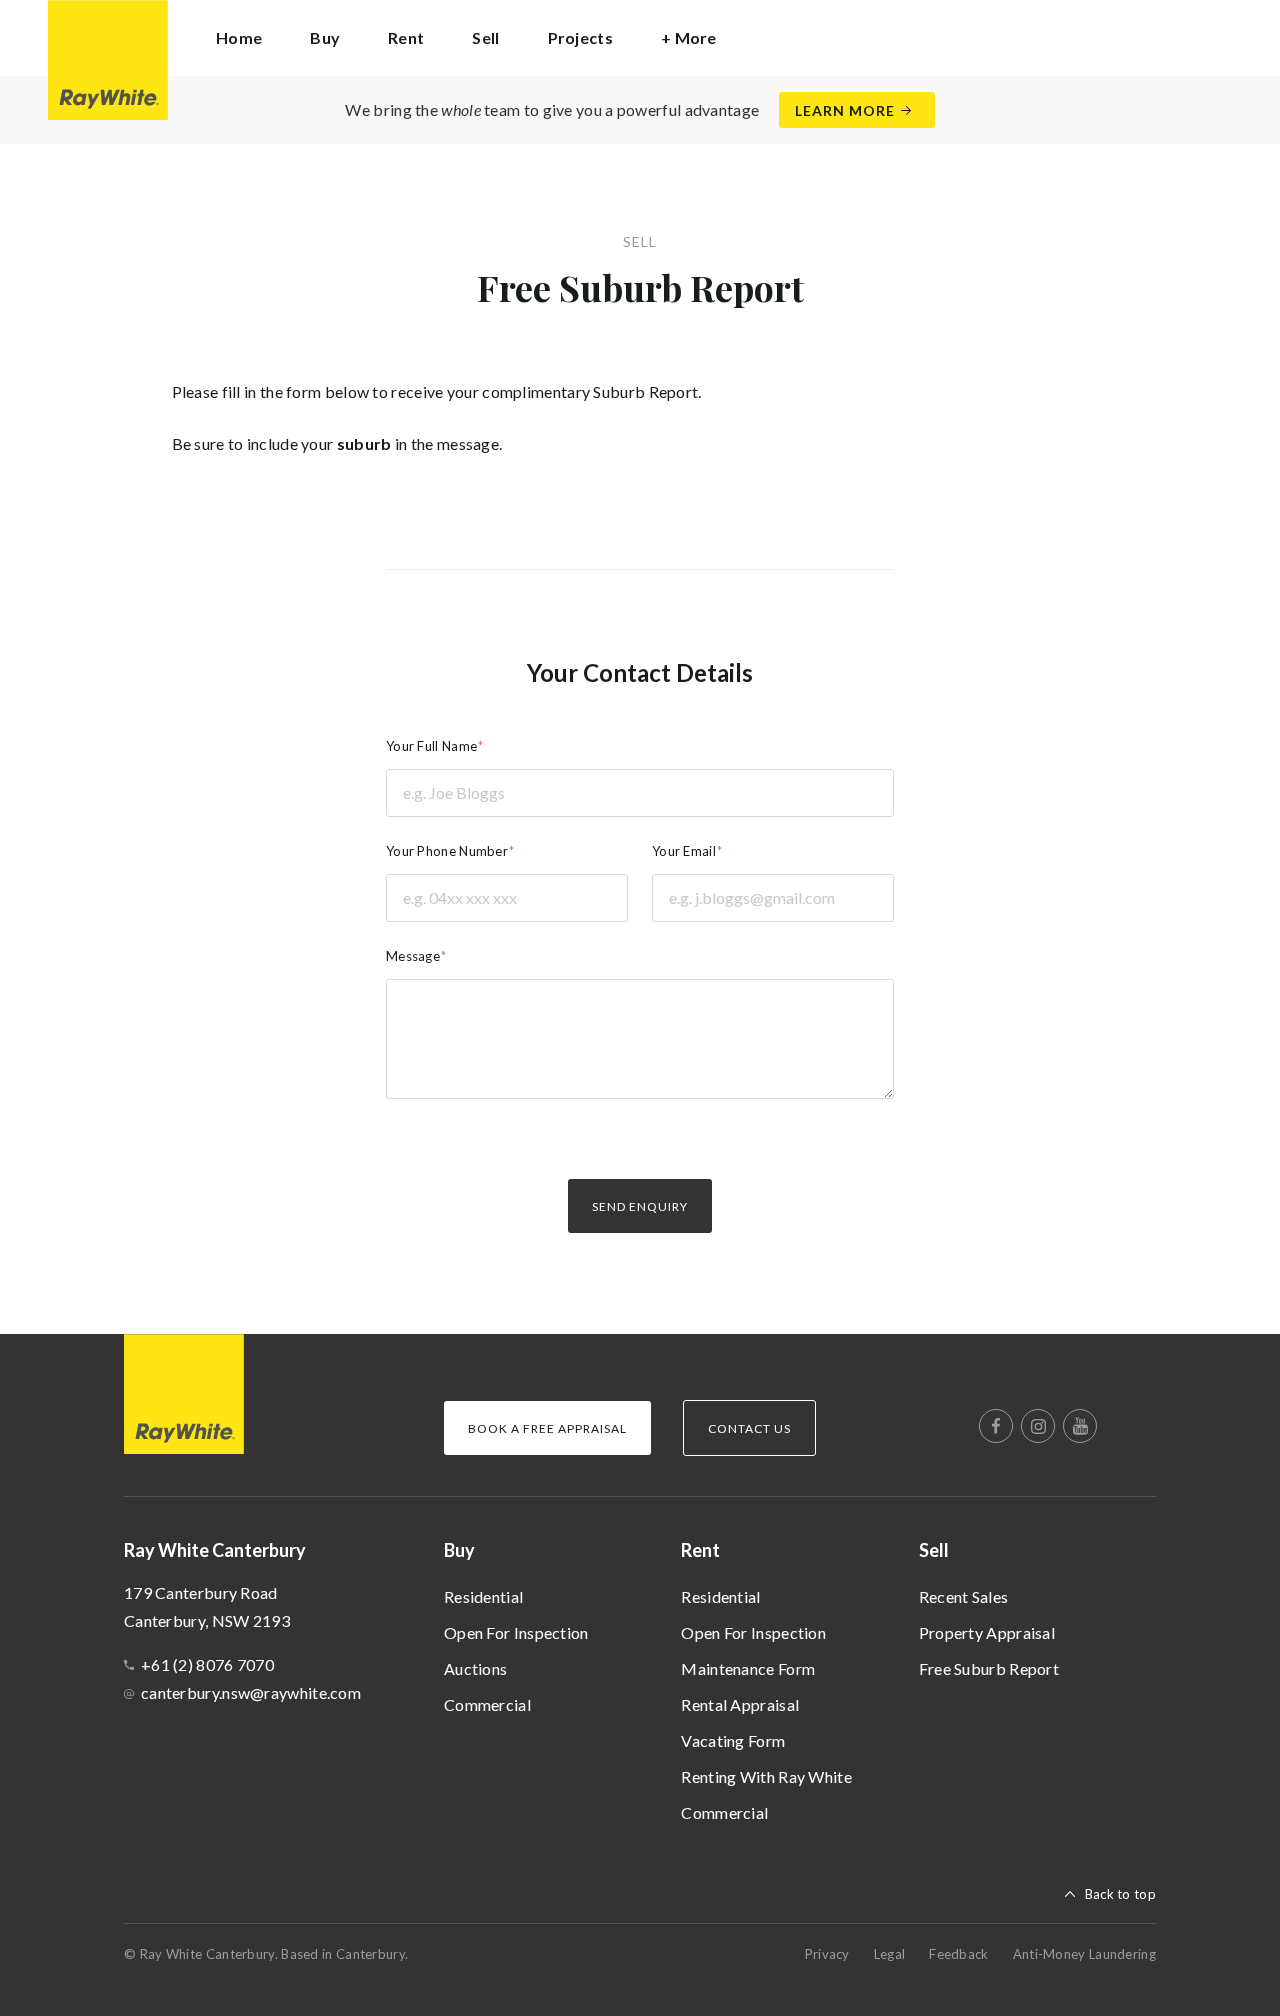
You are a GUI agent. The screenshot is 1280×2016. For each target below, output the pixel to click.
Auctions (475, 1668)
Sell (934, 1550)
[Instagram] (1038, 1426)
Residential (483, 1596)
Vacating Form (733, 1740)
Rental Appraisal (740, 1704)
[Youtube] (1080, 1426)
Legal (890, 1954)
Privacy (827, 1954)
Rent (700, 1550)
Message (413, 956)
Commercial (487, 1704)
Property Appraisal (987, 1632)
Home (239, 37)
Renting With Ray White (766, 1776)
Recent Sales (964, 1596)
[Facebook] (996, 1426)
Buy (459, 1550)
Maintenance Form (748, 1668)
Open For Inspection (516, 1632)
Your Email (684, 851)
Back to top (1120, 1894)
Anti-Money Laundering (1084, 1954)
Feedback (958, 1954)
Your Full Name (431, 746)
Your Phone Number (447, 851)
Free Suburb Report (989, 1668)
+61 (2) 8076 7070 (207, 1664)
